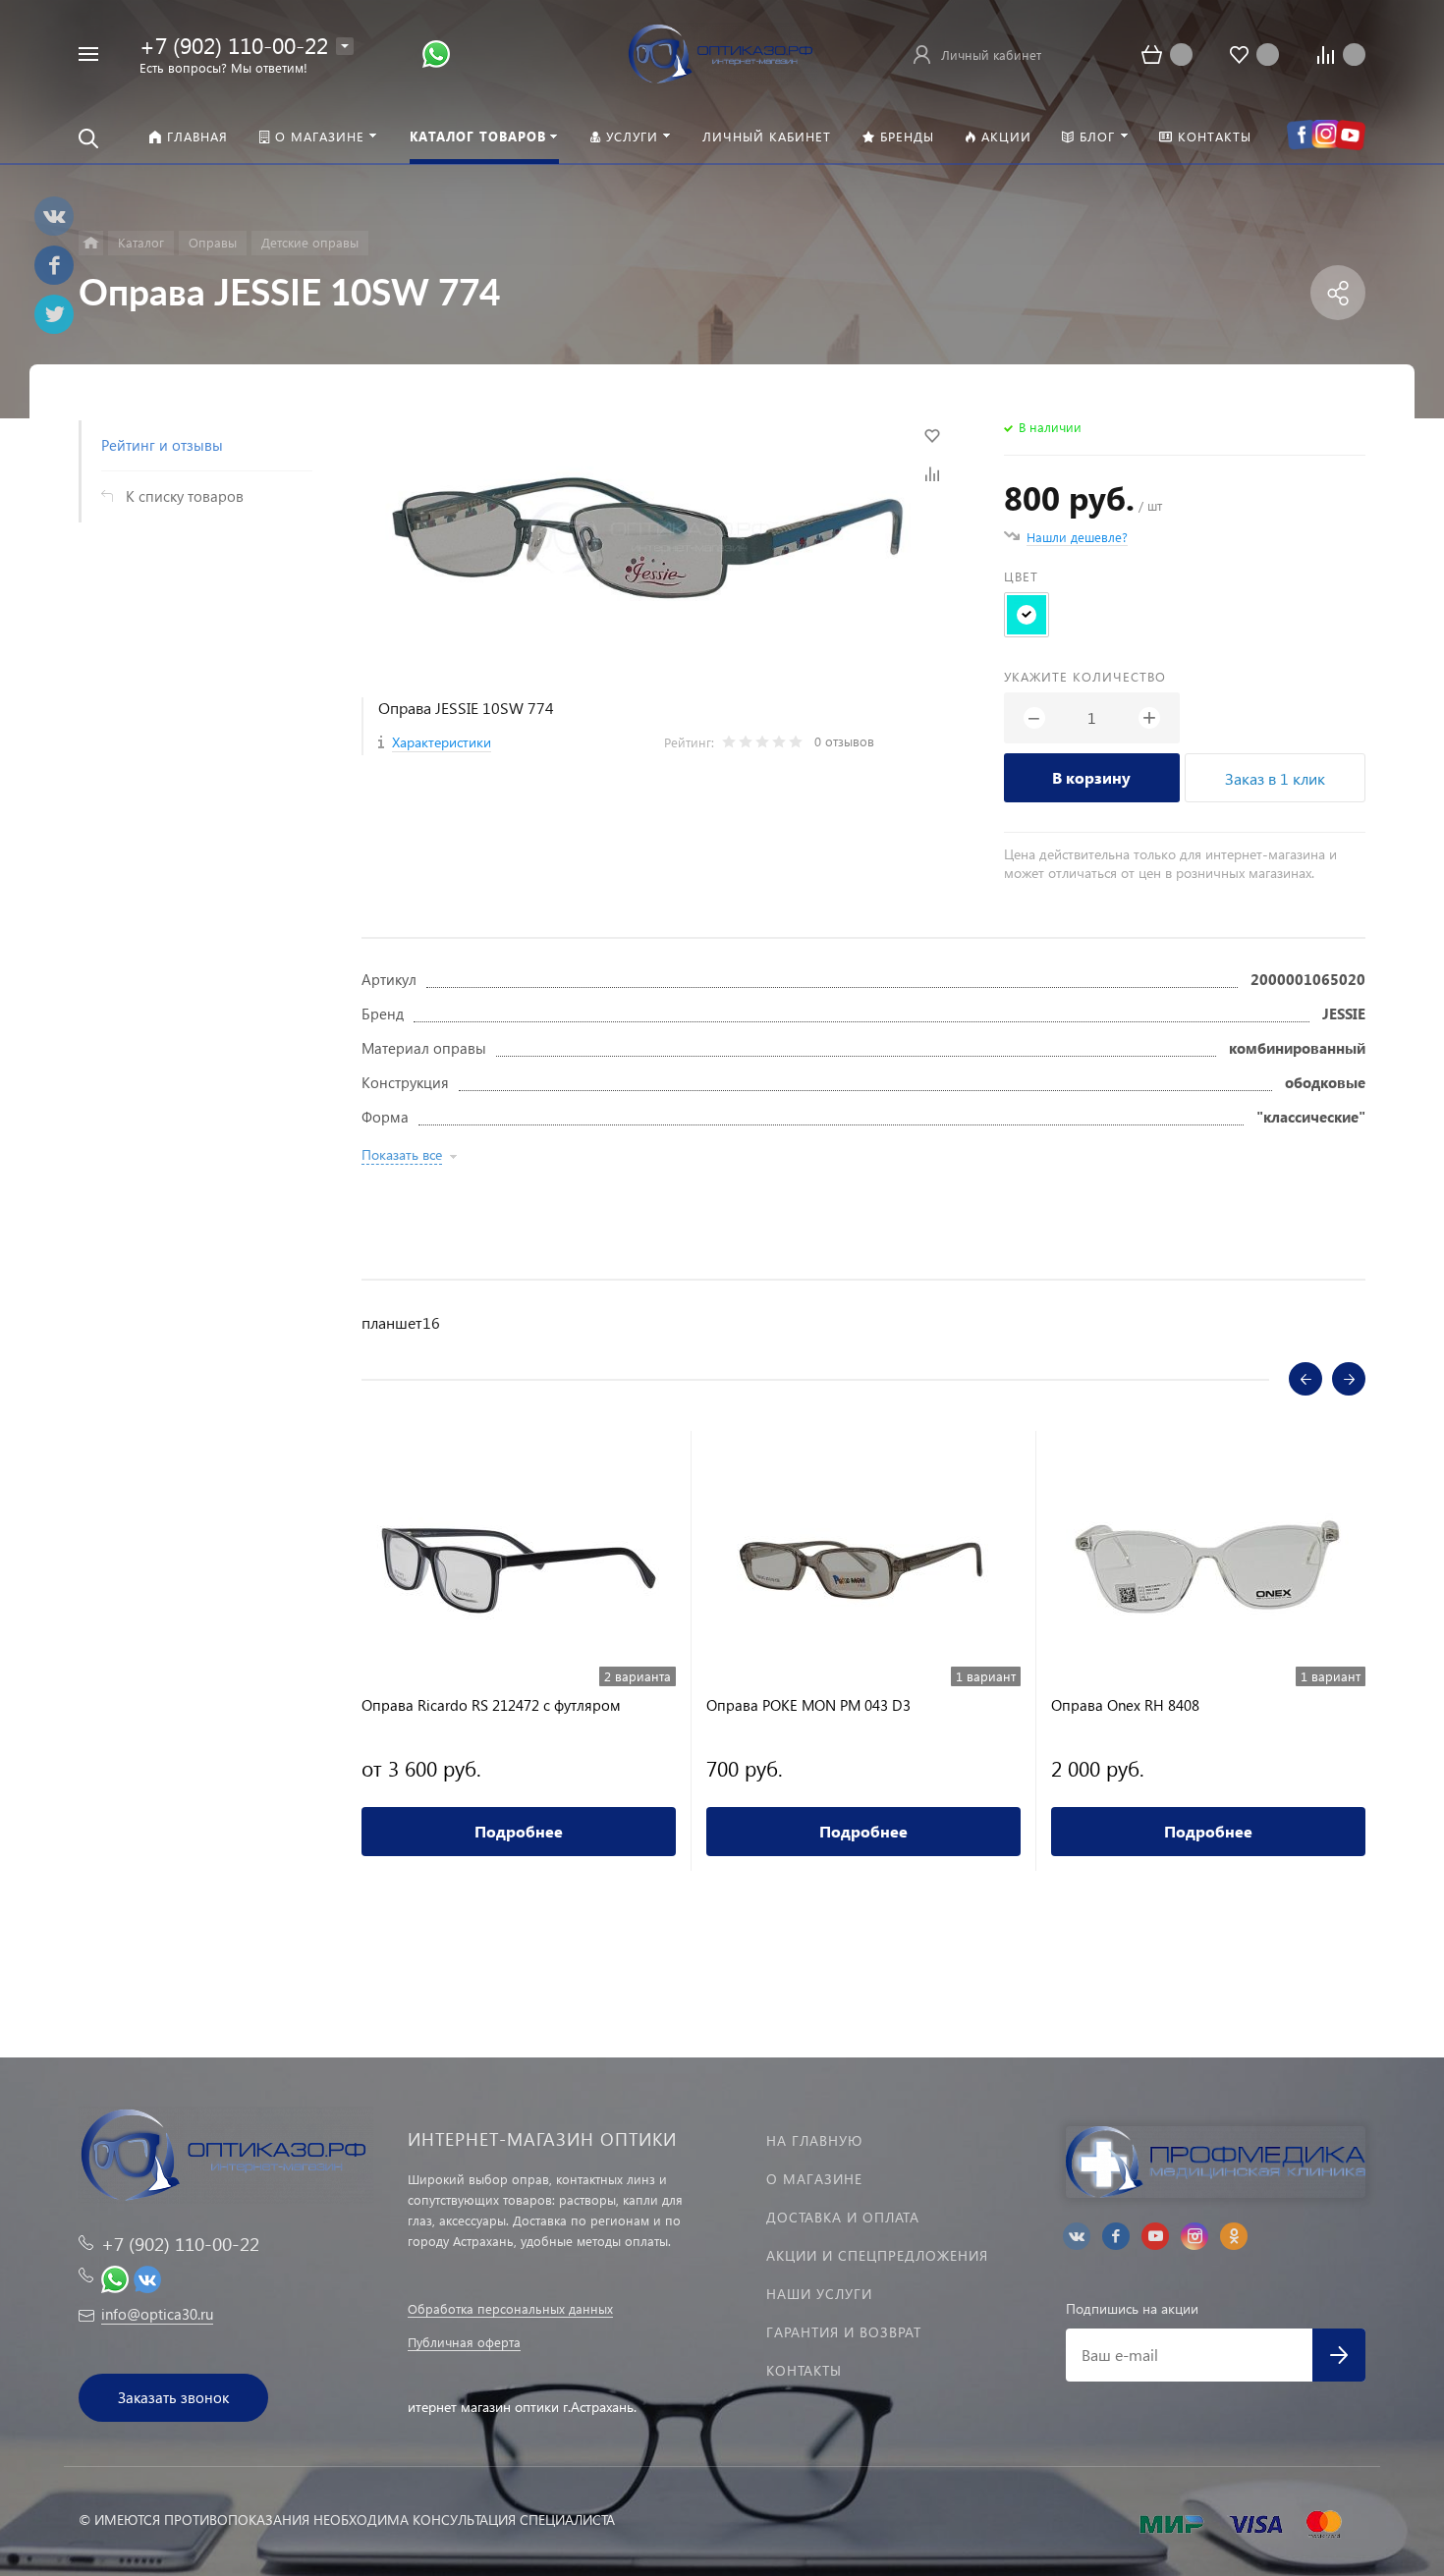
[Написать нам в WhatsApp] (436, 53)
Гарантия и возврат (844, 2332)
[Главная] (91, 243)
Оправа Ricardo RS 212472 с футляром (491, 1705)
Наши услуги (819, 2294)
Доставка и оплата (843, 2217)
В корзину (1091, 777)
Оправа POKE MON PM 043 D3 (808, 1705)
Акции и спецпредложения (877, 2255)
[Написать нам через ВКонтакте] (147, 2277)
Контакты (804, 2370)
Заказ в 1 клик (1275, 778)
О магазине (814, 2179)
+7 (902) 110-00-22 (234, 45)
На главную (814, 2140)
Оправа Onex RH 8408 (1125, 1705)
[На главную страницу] (722, 52)
